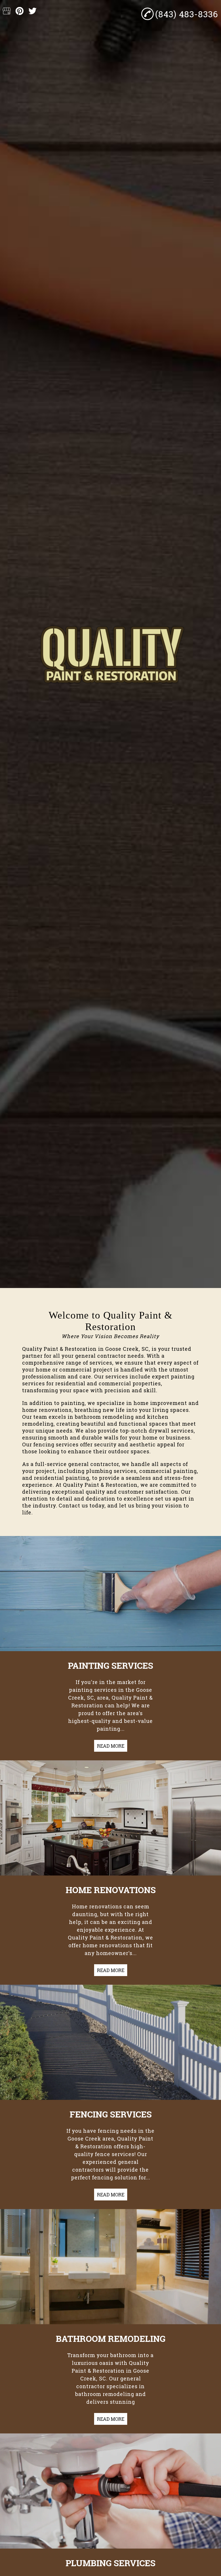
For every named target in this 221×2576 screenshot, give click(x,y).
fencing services (56, 1444)
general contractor (101, 1356)
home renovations (47, 1410)
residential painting (62, 1478)
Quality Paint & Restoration (59, 1349)
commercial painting (168, 1471)
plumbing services (111, 1471)
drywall (159, 1431)
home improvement (160, 1403)
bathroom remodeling (104, 1417)
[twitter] (33, 11)
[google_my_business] (7, 11)
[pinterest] (20, 11)
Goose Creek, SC (127, 1349)
